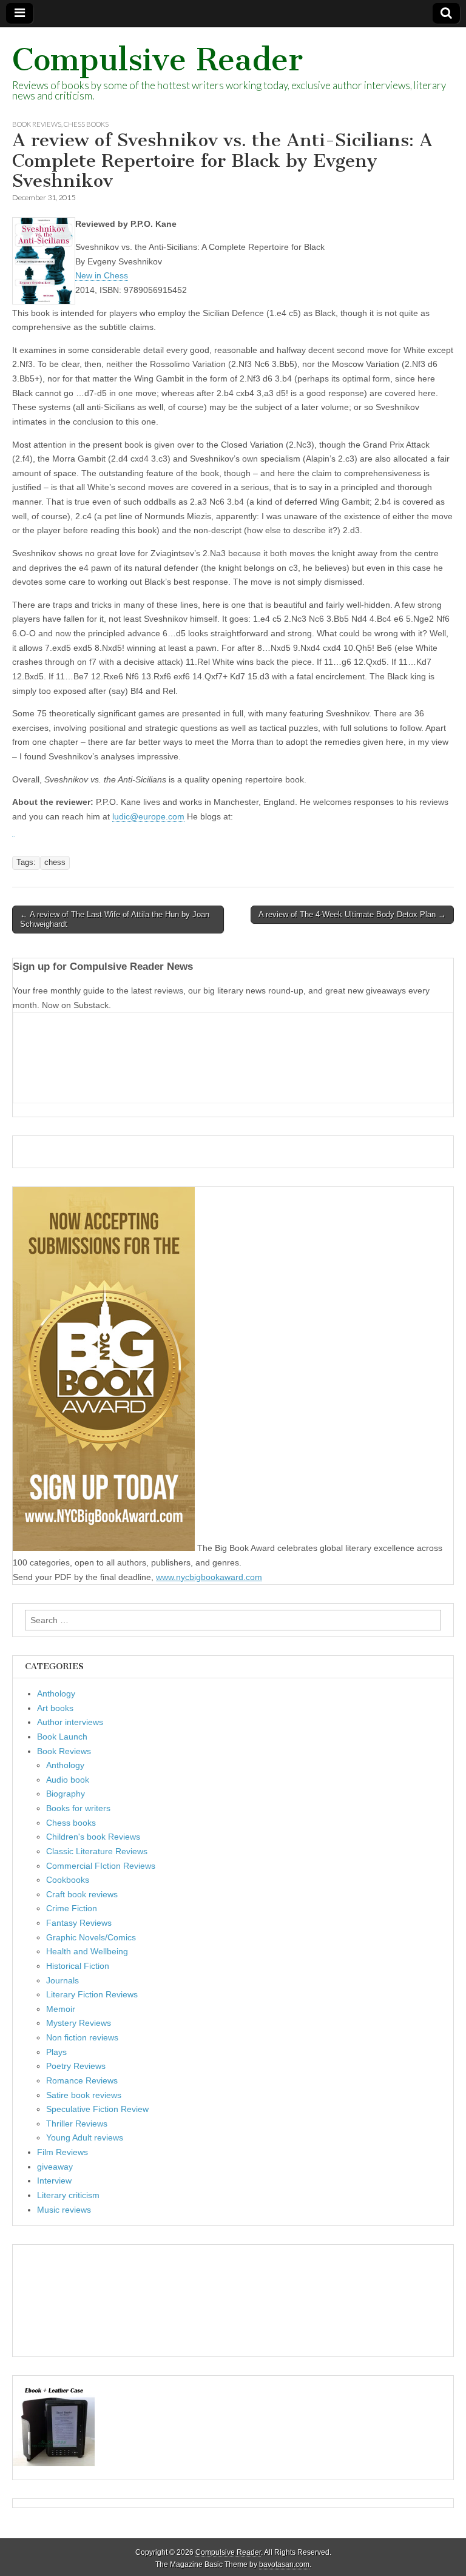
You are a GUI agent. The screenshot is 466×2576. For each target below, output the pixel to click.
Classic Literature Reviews (97, 1851)
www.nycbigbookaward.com (209, 1577)
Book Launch (62, 1737)
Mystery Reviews (79, 2023)
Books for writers (78, 1808)
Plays (56, 2052)
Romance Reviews (82, 2080)
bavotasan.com (284, 2564)
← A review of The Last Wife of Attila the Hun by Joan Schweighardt (115, 919)
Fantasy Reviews (79, 1923)
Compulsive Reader (157, 60)
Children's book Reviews (93, 1837)
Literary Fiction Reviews (92, 1994)
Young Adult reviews (85, 2137)
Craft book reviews (82, 1894)
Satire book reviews (84, 2095)
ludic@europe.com (148, 816)
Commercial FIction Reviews (101, 1866)
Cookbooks (68, 1880)
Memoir (61, 2009)
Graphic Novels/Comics (91, 1937)
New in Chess (102, 275)
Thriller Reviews (77, 2124)
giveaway (55, 2167)
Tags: (26, 863)
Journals (62, 1980)
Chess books (86, 124)
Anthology (56, 1693)
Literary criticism (68, 2195)
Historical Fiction (78, 1966)
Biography (66, 1794)
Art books (55, 1708)
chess (55, 863)
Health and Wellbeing (87, 1951)
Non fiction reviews (82, 2037)
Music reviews (64, 2210)
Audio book (68, 1780)
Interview (54, 2181)
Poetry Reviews (76, 2066)
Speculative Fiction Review (97, 2109)
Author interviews (70, 1722)
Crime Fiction (72, 1908)
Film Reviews (62, 2152)
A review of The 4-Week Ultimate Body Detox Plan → (352, 914)
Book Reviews (37, 124)
